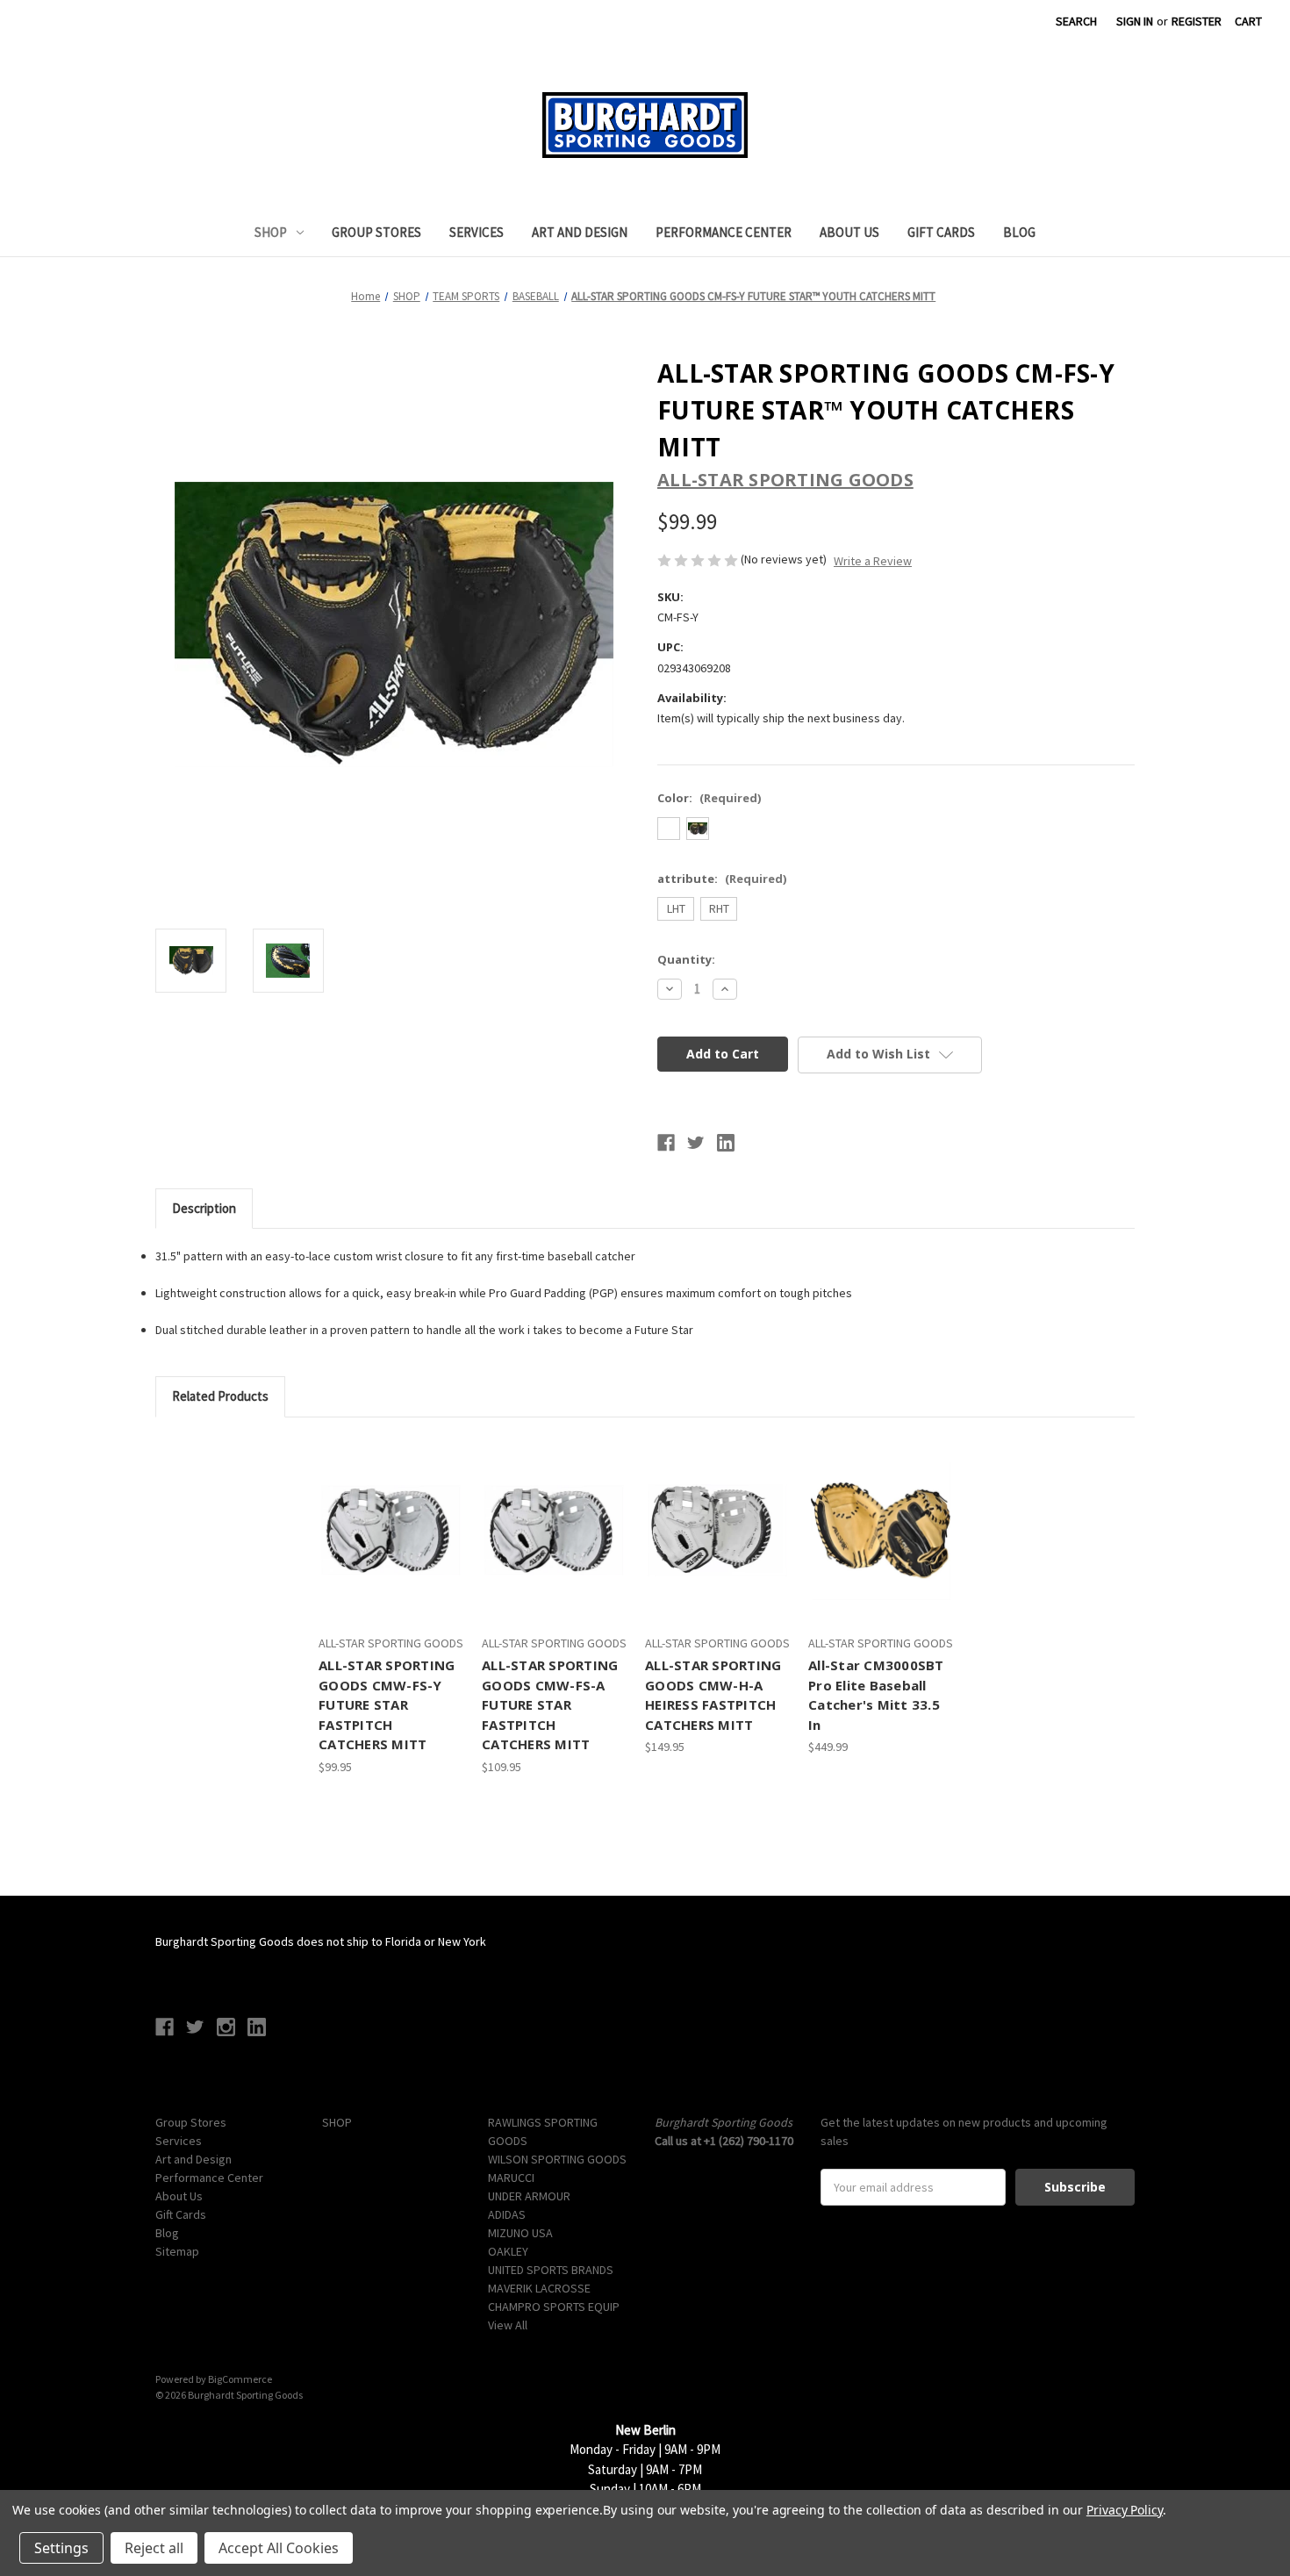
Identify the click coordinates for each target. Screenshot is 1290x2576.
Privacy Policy (1125, 2510)
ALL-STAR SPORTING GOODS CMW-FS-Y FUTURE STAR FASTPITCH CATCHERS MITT (387, 1704)
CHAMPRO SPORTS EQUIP (554, 2307)
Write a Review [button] (873, 561)
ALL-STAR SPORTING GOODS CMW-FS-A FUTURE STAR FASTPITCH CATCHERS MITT (550, 1704)
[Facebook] (666, 1143)
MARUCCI (511, 2178)
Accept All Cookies (279, 2548)
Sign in (1135, 21)
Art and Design (580, 232)
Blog (1019, 232)
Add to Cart (391, 1546)
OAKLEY (508, 2251)
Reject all (154, 2548)
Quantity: (686, 959)
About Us (849, 232)
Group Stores (376, 232)
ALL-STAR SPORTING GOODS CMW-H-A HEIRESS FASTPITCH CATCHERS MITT (713, 1695)
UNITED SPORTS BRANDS (551, 2270)
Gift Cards (941, 232)
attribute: (722, 879)
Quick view (389, 1515)
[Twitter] (696, 1143)
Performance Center (724, 232)
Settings (61, 2548)
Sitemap (177, 2251)
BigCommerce (240, 2379)
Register (1197, 21)
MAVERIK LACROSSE (539, 2288)
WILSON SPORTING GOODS (557, 2159)
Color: (709, 798)
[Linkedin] (726, 1143)
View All (508, 2325)
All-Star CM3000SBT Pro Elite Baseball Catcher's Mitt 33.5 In (876, 1695)
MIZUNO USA (520, 2233)
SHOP (271, 232)
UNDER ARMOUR (529, 2196)
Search (1076, 21)
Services (477, 232)
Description (204, 1208)
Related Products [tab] (220, 1396)
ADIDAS (507, 2214)
